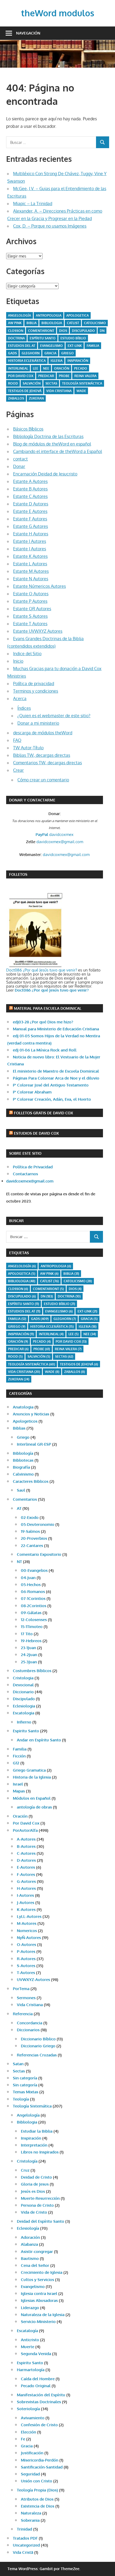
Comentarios (25, 1499)
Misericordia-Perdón (40, 2460)
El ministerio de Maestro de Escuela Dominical (56, 1071)
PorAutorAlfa (25, 1830)
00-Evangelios (34, 1570)
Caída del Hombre (38, 2379)
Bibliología (23, 1453)
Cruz (25, 2170)
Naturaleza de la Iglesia (43, 2315)
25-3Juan (29, 1662)
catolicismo (95, 323)
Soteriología (28, 2409)
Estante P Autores (30, 601)
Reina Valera (85, 376)
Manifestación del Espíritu (41, 2395)
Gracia (27, 2446)
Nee (46, 368)
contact (20, 459)
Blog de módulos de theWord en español (52, 444)
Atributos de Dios (37, 2499)
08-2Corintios (34, 1606)
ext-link (75, 346)
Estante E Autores (30, 511)
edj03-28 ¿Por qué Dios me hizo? (43, 1022)
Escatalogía (27, 2331)
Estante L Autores (30, 564)
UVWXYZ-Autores (33, 1980)
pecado (81, 368)
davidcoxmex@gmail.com (60, 842)
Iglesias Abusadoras (39, 2300)
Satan (18, 2064)
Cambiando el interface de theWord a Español (57, 451)
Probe (64, 376)
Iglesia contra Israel (39, 2293)
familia (93, 346)
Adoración (30, 2237)
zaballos (16, 398)
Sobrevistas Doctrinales (39, 2402)
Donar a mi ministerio (38, 723)
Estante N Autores (31, 579)
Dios (63, 331)
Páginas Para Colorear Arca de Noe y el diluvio (56, 1078)
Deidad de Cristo (36, 2177)
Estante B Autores (30, 489)
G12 (16, 1763)
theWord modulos (58, 13)
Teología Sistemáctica (82, 383)
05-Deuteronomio (38, 1524)
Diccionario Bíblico (38, 2039)
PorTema (21, 1989)
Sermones (26, 1998)
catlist (73, 323)
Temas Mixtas (26, 2092)
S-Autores (26, 1966)
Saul (21, 1490)
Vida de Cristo (34, 2212)
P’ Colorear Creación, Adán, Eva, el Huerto (52, 1099)
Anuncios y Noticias (31, 1414)
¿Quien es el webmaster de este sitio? (54, 716)
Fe (23, 2439)
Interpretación (34, 2145)
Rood (13, 383)
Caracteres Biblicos (31, 1481)
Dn (102, 331)
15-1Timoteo (32, 1627)
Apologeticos (25, 1421)
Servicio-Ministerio (38, 2322)
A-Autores (26, 1839)
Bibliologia (52, 323)
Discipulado (24, 1699)
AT (19, 1508)
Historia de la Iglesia (32, 1777)
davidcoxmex (55, 834)
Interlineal (18, 368)
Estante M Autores (31, 571)
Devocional (23, 1685)
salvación (32, 383)
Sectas (51, 383)
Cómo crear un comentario (43, 780)
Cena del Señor (35, 2265)
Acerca (20, 698)
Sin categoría (25, 2078)
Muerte (28, 2347)
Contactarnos (25, 1174)
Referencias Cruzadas (37, 2055)
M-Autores (27, 1923)
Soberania (30, 2520)
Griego (68, 353)
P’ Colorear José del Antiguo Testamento (51, 1085)
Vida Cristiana (59, 391)
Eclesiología (28, 2228)
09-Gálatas (31, 1613)
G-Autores (26, 1881)
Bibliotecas (23, 1460)
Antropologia (49, 315)
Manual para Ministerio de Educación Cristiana (56, 1029)
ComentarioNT (41, 331)
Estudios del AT (22, 346)
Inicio (18, 661)
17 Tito (27, 1634)
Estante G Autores (30, 526)
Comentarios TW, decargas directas (47, 763)
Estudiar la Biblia (37, 2131)
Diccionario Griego (38, 2046)
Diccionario (23, 1692)
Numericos (27, 1931)
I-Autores (25, 1895)
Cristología (27, 2161)
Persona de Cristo (37, 2205)
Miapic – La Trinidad (33, 204)
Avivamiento (33, 2418)
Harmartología (31, 2370)
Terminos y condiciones (36, 691)
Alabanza (29, 2244)
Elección (28, 2432)
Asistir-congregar (37, 2251)
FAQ (17, 740)
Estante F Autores (30, 519)
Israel (18, 1784)
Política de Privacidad (33, 1167)
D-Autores (26, 1860)
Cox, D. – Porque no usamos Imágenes (50, 226)
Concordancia (30, 2023)
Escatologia (24, 1713)
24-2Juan (29, 1655)
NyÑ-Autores (29, 1938)
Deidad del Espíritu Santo (41, 2221)
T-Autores (26, 1973)
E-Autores (26, 1867)
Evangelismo (51, 346)
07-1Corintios (33, 1598)
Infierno (24, 1722)
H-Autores (26, 1888)
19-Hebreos (31, 1641)
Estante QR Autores (32, 609)
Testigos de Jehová (25, 391)
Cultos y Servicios (37, 2280)
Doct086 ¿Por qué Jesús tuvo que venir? (42, 970)
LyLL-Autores (29, 1916)
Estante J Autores (30, 549)
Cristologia (23, 1678)
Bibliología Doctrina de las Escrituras (48, 436)
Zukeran (36, 398)
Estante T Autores (30, 624)
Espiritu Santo (26, 1731)
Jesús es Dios (33, 2191)
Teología (21, 2099)
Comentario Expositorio (39, 1554)
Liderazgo (30, 2308)
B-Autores (26, 1846)
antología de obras (34, 1807)
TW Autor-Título (28, 748)
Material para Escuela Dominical (48, 1008)
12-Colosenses (34, 1620)
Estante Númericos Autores (39, 586)
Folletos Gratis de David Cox (43, 1113)
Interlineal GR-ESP (34, 1444)
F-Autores (26, 1874)
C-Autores (26, 1853)
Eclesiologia (24, 1706)
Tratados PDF (25, 2538)
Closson (16, 331)
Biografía (21, 1467)
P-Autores (26, 1951)
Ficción (19, 1756)
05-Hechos (31, 1585)
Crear (18, 770)
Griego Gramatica (29, 1770)
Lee (36, 368)
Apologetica (78, 315)
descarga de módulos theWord (43, 733)
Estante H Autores (31, 534)
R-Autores (26, 1959)
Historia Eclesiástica (27, 361)
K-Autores (26, 1909)
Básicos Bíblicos (28, 429)
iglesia (57, 361)
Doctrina (16, 338)
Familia (20, 1749)
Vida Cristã (23, 2552)
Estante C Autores (30, 496)
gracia (50, 353)
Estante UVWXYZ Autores (38, 631)
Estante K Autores (30, 556)
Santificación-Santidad (42, 2467)
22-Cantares (32, 1546)
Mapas (19, 1791)
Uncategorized (26, 2545)
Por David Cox (21, 376)
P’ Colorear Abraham (32, 1092)
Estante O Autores (31, 594)
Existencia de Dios (38, 2506)
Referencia (23, 2014)
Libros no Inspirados (40, 2152)
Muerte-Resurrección (40, 2198)
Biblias (19, 1428)
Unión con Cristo (37, 2481)
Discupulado (83, 331)
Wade (81, 391)
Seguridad (30, 2474)
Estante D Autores (31, 504)
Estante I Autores (30, 541)
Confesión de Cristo (39, 2425)
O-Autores (26, 1945)
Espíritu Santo (43, 338)
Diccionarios (28, 2030)
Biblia (32, 323)
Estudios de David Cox (36, 1133)
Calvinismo (23, 1474)
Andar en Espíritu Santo (39, 1740)
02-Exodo (30, 1517)
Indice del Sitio (27, 654)
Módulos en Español (32, 1798)
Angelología (20, 315)
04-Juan (28, 1578)
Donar (19, 466)
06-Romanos (33, 1592)
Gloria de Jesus (35, 2184)
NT (19, 1562)
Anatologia (23, 1407)
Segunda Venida (36, 2354)
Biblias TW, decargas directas (42, 755)
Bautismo (30, 2258)
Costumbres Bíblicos (32, 1671)
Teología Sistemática (32, 2106)
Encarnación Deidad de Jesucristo (45, 474)
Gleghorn (31, 353)
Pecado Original (36, 2386)
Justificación (32, 2453)
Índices (24, 708)
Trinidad (24, 2529)
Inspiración (78, 361)
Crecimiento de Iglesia (42, 2272)
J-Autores (26, 1903)
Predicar (46, 376)
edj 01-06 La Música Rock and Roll (45, 1050)
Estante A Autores (30, 481)
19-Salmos (30, 1531)
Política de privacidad (34, 684)
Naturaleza (31, 2513)
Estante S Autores (30, 616)
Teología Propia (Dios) (37, 2490)
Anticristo (30, 2340)
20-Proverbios (34, 1538)
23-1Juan (28, 1648)
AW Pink (15, 323)
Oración (62, 368)
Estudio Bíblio (73, 338)
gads (12, 353)
